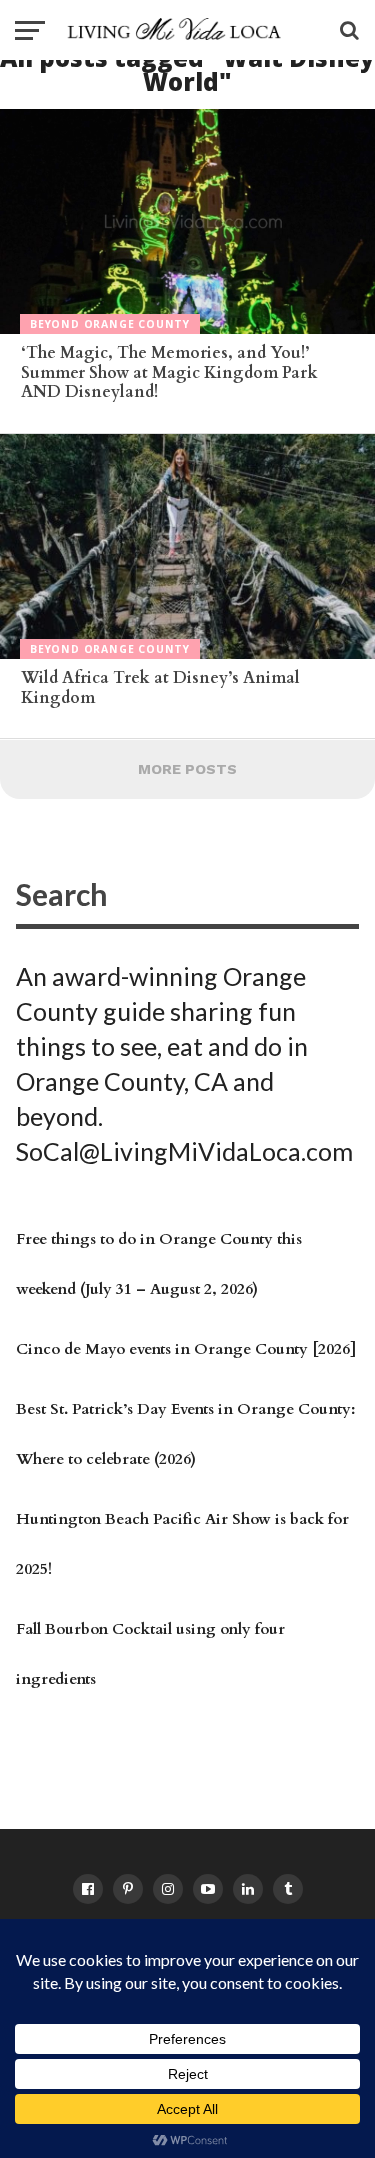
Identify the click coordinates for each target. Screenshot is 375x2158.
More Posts (187, 769)
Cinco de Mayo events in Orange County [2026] (186, 1349)
